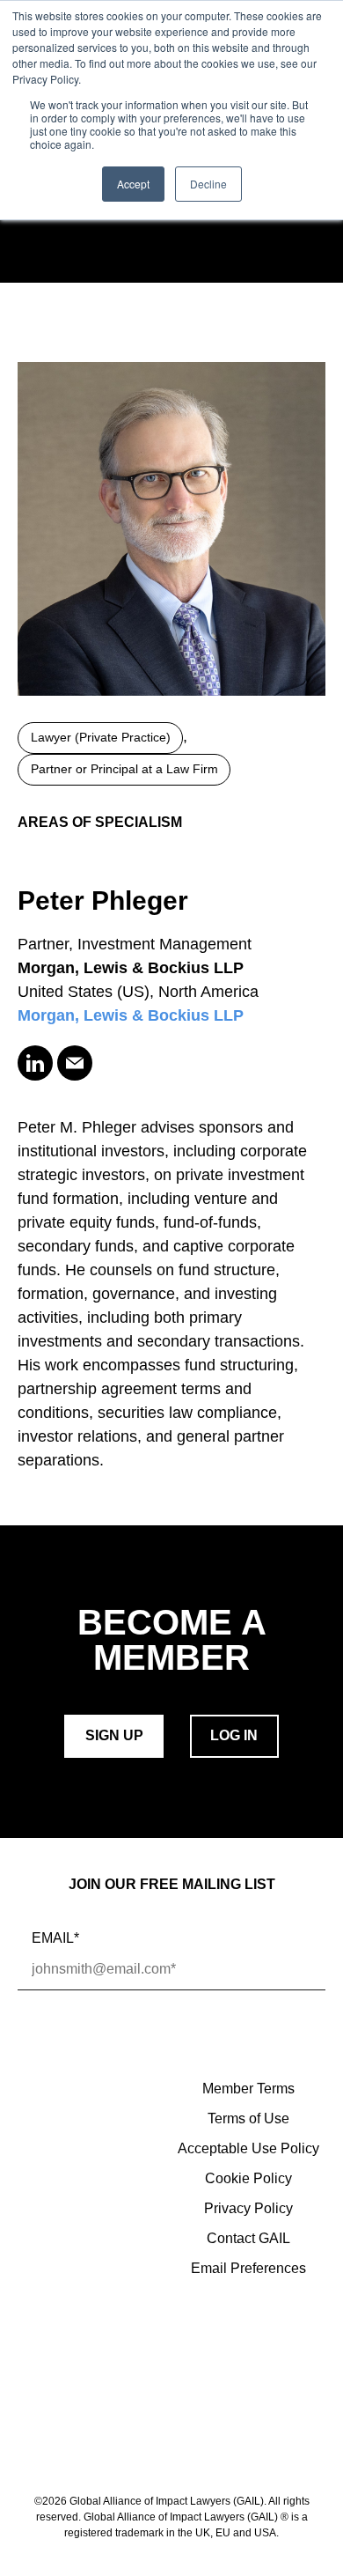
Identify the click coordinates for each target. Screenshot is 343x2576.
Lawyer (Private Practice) (101, 738)
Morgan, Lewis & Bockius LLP (131, 1015)
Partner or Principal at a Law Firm (124, 769)
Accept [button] (133, 184)
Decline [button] (208, 184)
